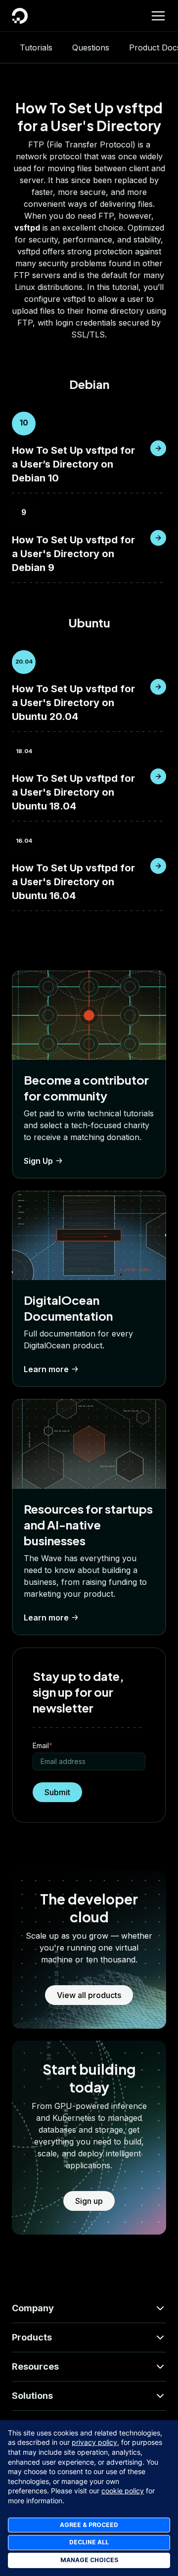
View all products (89, 1995)
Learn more (46, 1369)
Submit (57, 1792)
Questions (91, 48)
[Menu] (158, 16)
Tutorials (36, 48)
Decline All (89, 2542)
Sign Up (38, 1161)
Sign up (89, 2201)
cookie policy (123, 2491)
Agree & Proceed (89, 2525)
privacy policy (94, 2442)
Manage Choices (89, 2560)
